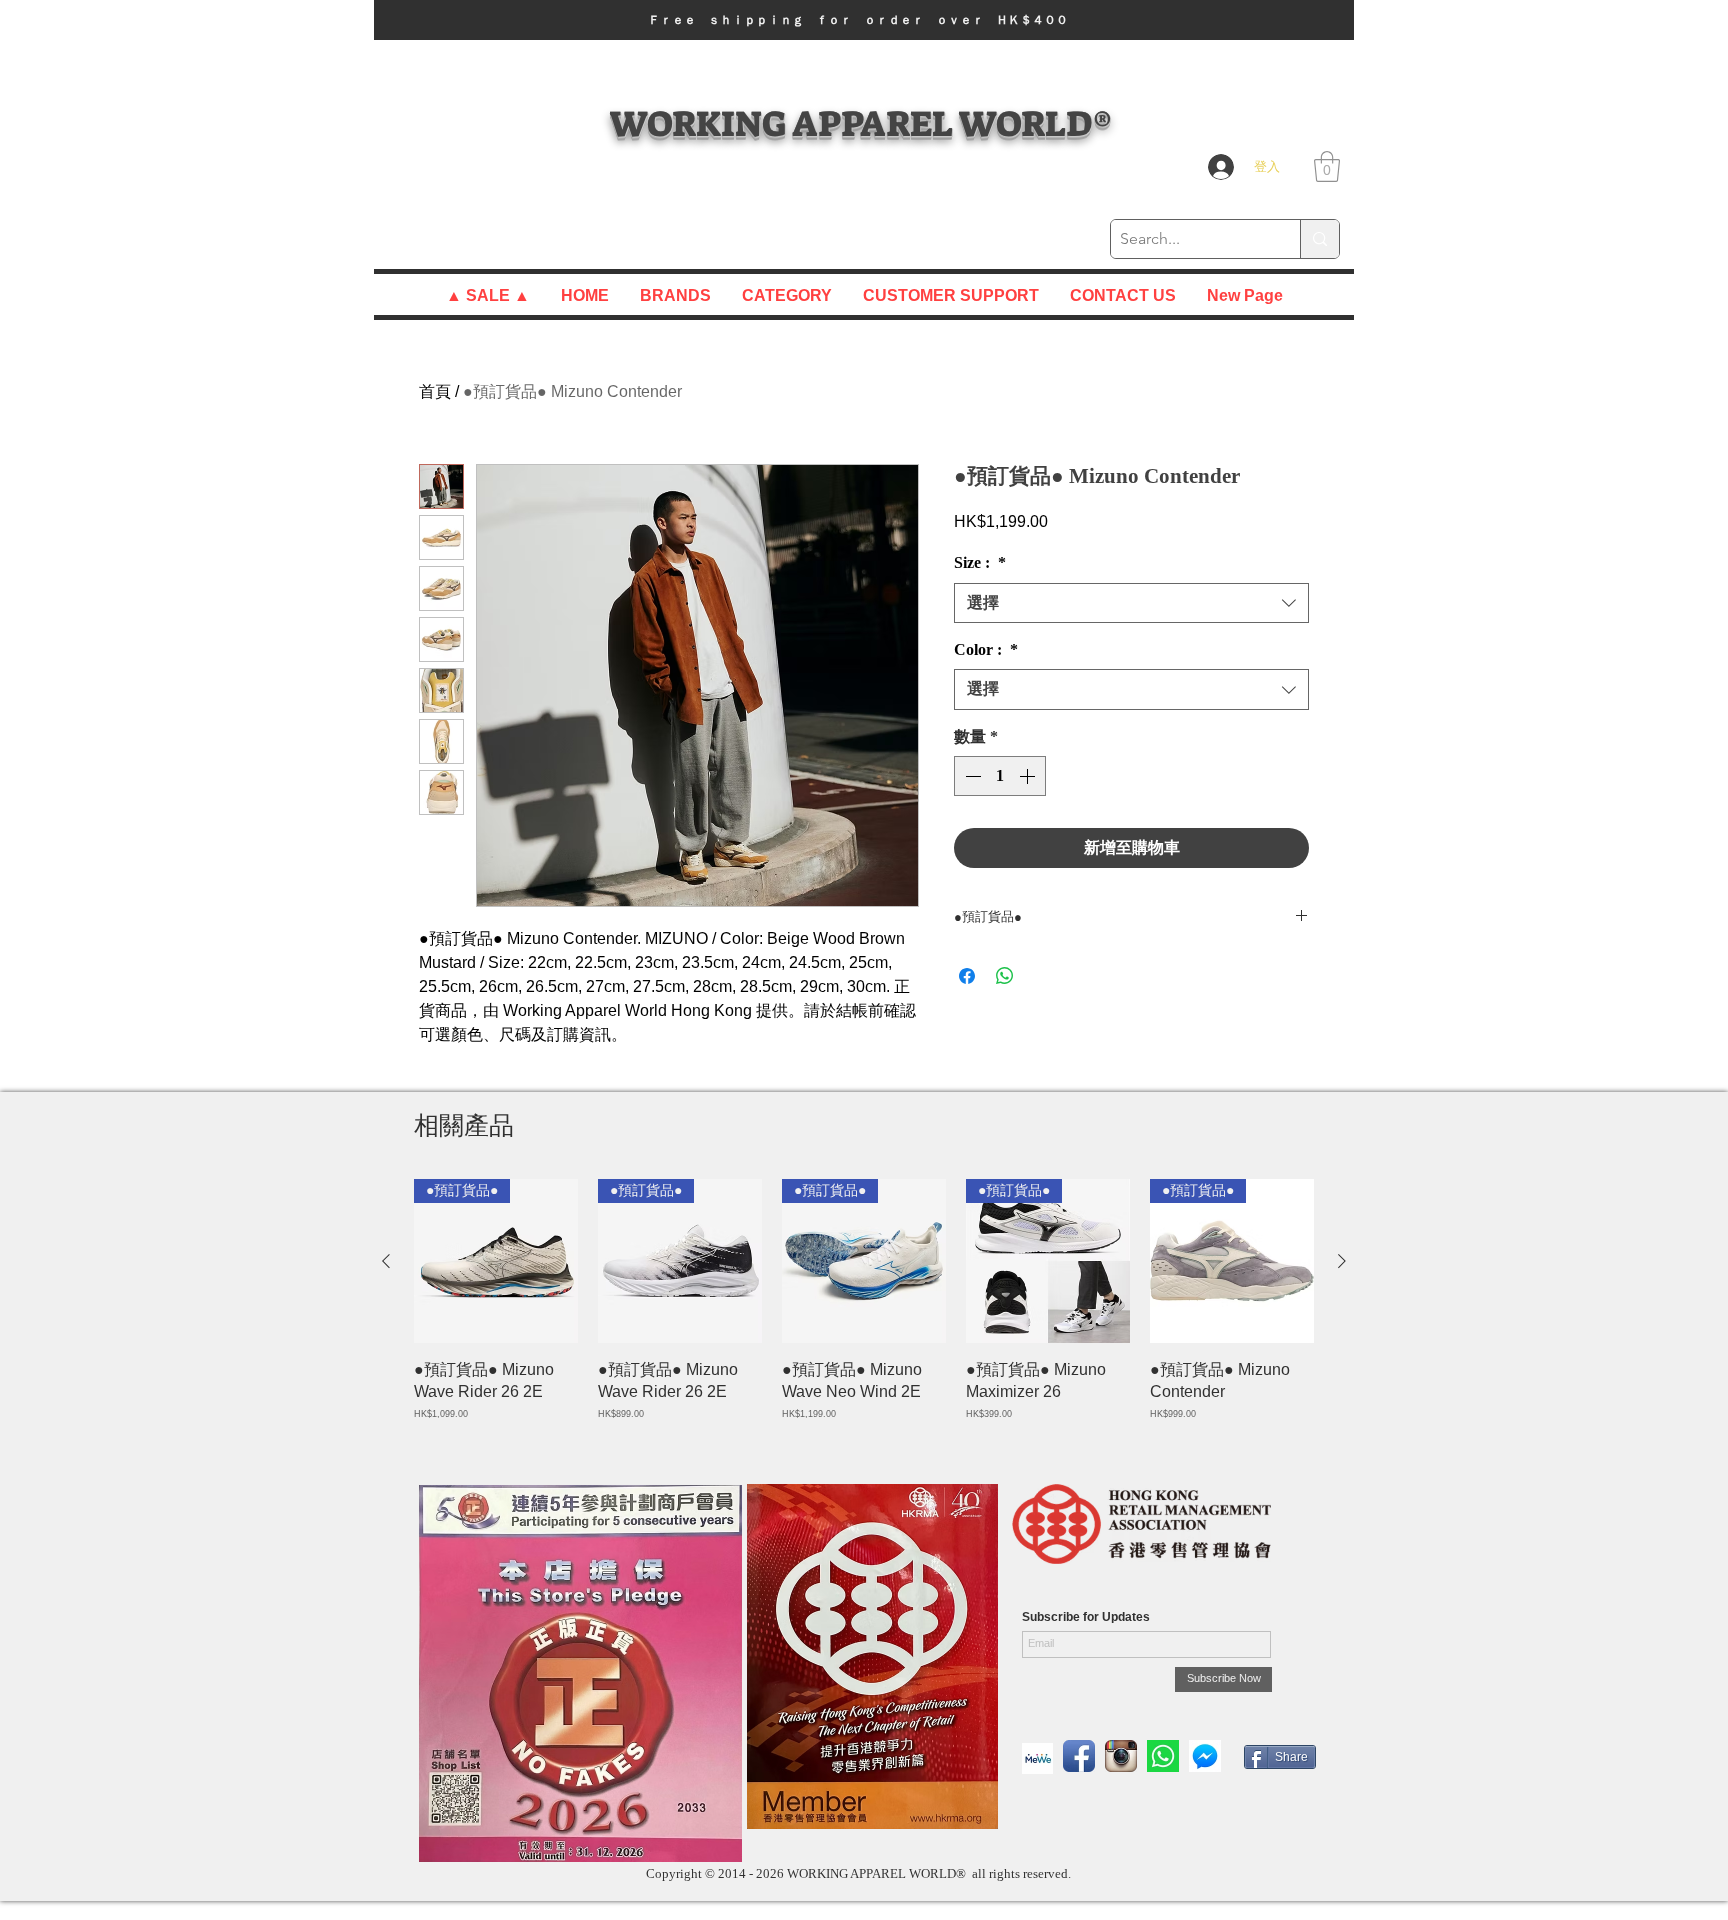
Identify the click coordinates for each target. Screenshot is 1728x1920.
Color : (986, 649)
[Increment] (1029, 776)
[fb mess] (1205, 1756)
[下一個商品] (1342, 1261)
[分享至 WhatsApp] (1005, 976)
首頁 (435, 391)
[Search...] (1319, 239)
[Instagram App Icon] (1121, 1756)
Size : (980, 562)
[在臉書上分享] (967, 976)
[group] (864, 1311)
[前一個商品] (386, 1261)
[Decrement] (971, 776)
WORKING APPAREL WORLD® (860, 123)
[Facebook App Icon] (1079, 1756)
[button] (864, 20)
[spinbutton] (1000, 776)
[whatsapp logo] (1163, 1756)
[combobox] (1131, 603)
